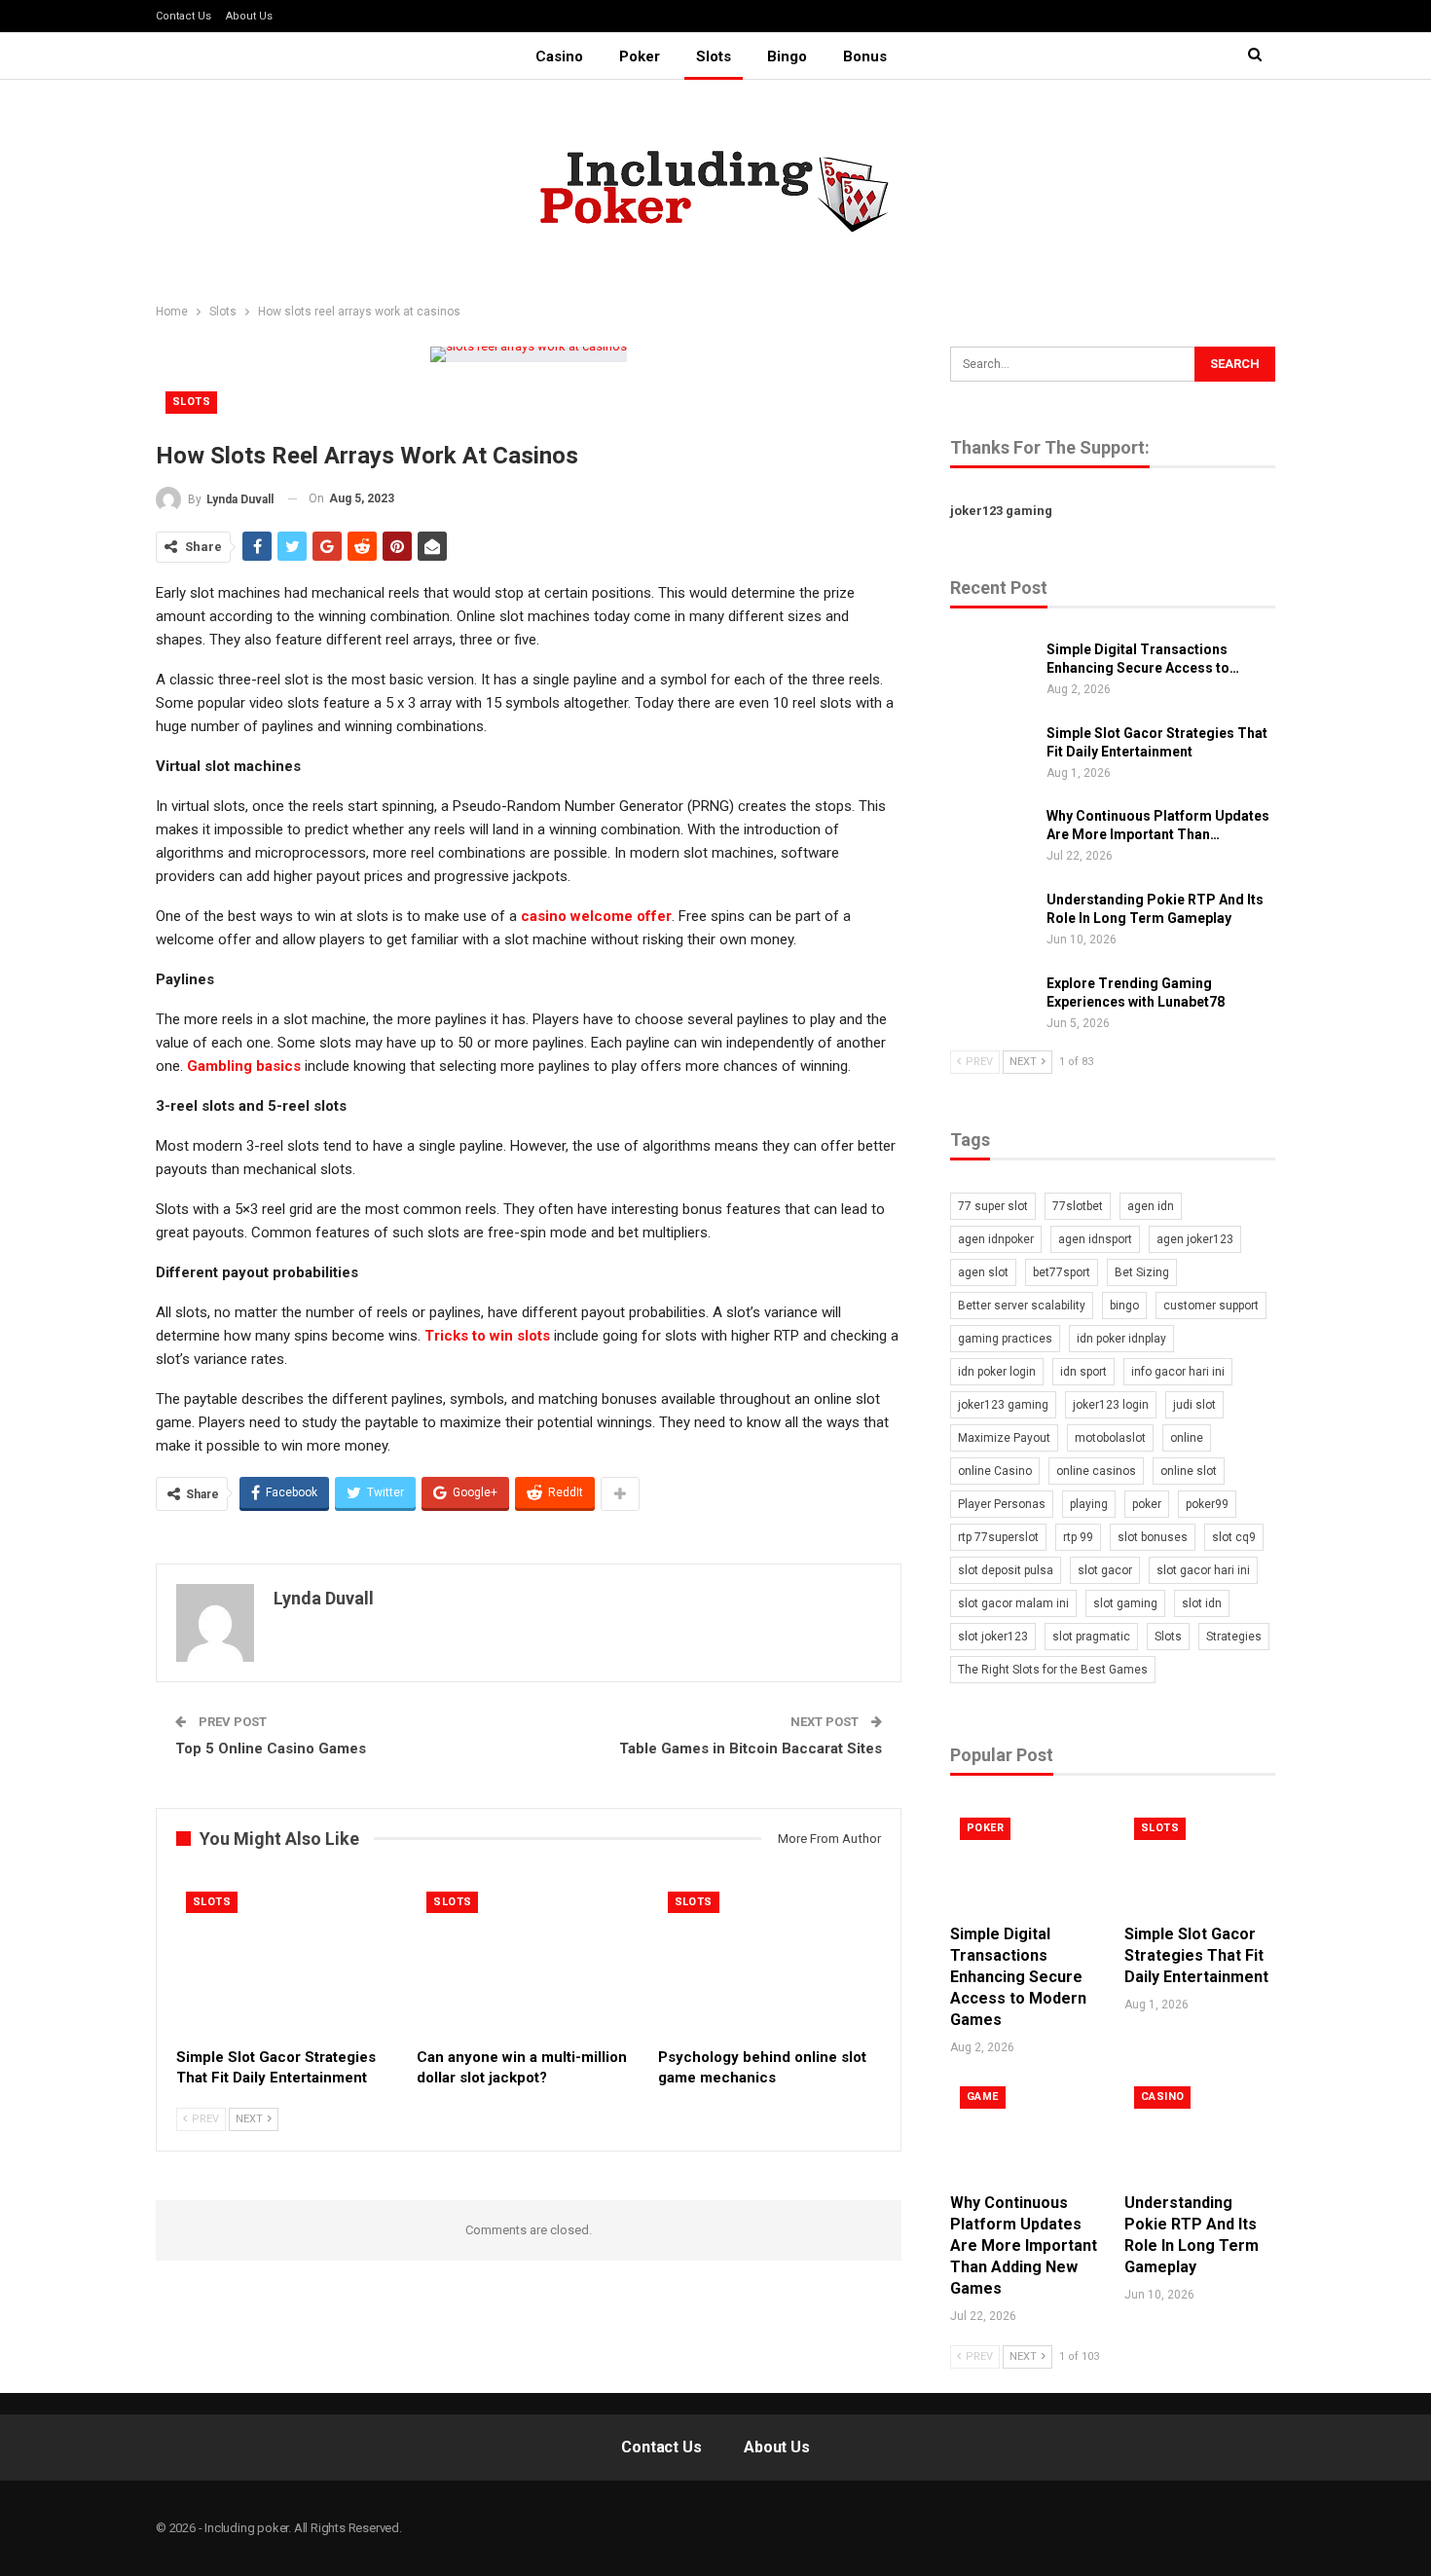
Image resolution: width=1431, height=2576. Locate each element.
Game (983, 2097)
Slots (714, 56)
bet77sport (1062, 1272)
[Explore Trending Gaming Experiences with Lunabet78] (992, 1006)
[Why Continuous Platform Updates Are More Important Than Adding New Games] (992, 838)
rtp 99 (1078, 1537)
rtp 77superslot (998, 1537)
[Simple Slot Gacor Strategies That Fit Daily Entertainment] (288, 1960)
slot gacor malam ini (1013, 1603)
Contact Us (183, 16)
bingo (1124, 1306)
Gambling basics (244, 1066)
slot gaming (1125, 1603)
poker (1147, 1504)
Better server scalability (1022, 1306)
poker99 (1207, 1504)
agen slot (983, 1272)
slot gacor (1105, 1570)
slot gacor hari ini (1203, 1570)
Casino (559, 56)
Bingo (787, 56)
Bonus (865, 56)
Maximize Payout (1004, 1438)
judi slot (1194, 1405)
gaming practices (1005, 1339)
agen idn (1151, 1206)
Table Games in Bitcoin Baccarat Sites (751, 1748)
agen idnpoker (996, 1239)
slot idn (1202, 1603)
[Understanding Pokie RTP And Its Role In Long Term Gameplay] (992, 922)
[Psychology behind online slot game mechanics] (770, 1960)
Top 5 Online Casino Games (271, 1748)
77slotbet (1078, 1206)
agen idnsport (1095, 1239)
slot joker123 (993, 1637)
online (1187, 1438)
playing (1089, 1504)
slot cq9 (1234, 1537)
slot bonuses (1153, 1537)
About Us (249, 16)
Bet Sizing (1142, 1272)
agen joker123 (1195, 1239)
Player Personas (1002, 1504)
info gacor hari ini (1178, 1372)
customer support (1211, 1306)
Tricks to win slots (487, 1336)
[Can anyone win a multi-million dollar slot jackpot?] (528, 1960)
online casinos (1096, 1471)
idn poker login (997, 1372)
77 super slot (993, 1206)
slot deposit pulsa (1006, 1570)
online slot (1189, 1471)
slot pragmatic (1091, 1637)
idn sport (1083, 1372)
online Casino (995, 1471)
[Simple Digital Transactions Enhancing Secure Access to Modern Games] (992, 672)
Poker (640, 56)
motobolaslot (1110, 1438)
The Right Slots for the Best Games (1053, 1670)
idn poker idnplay (1121, 1339)
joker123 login (1111, 1405)
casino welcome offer (596, 916)
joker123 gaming (1001, 511)
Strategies (1234, 1637)
